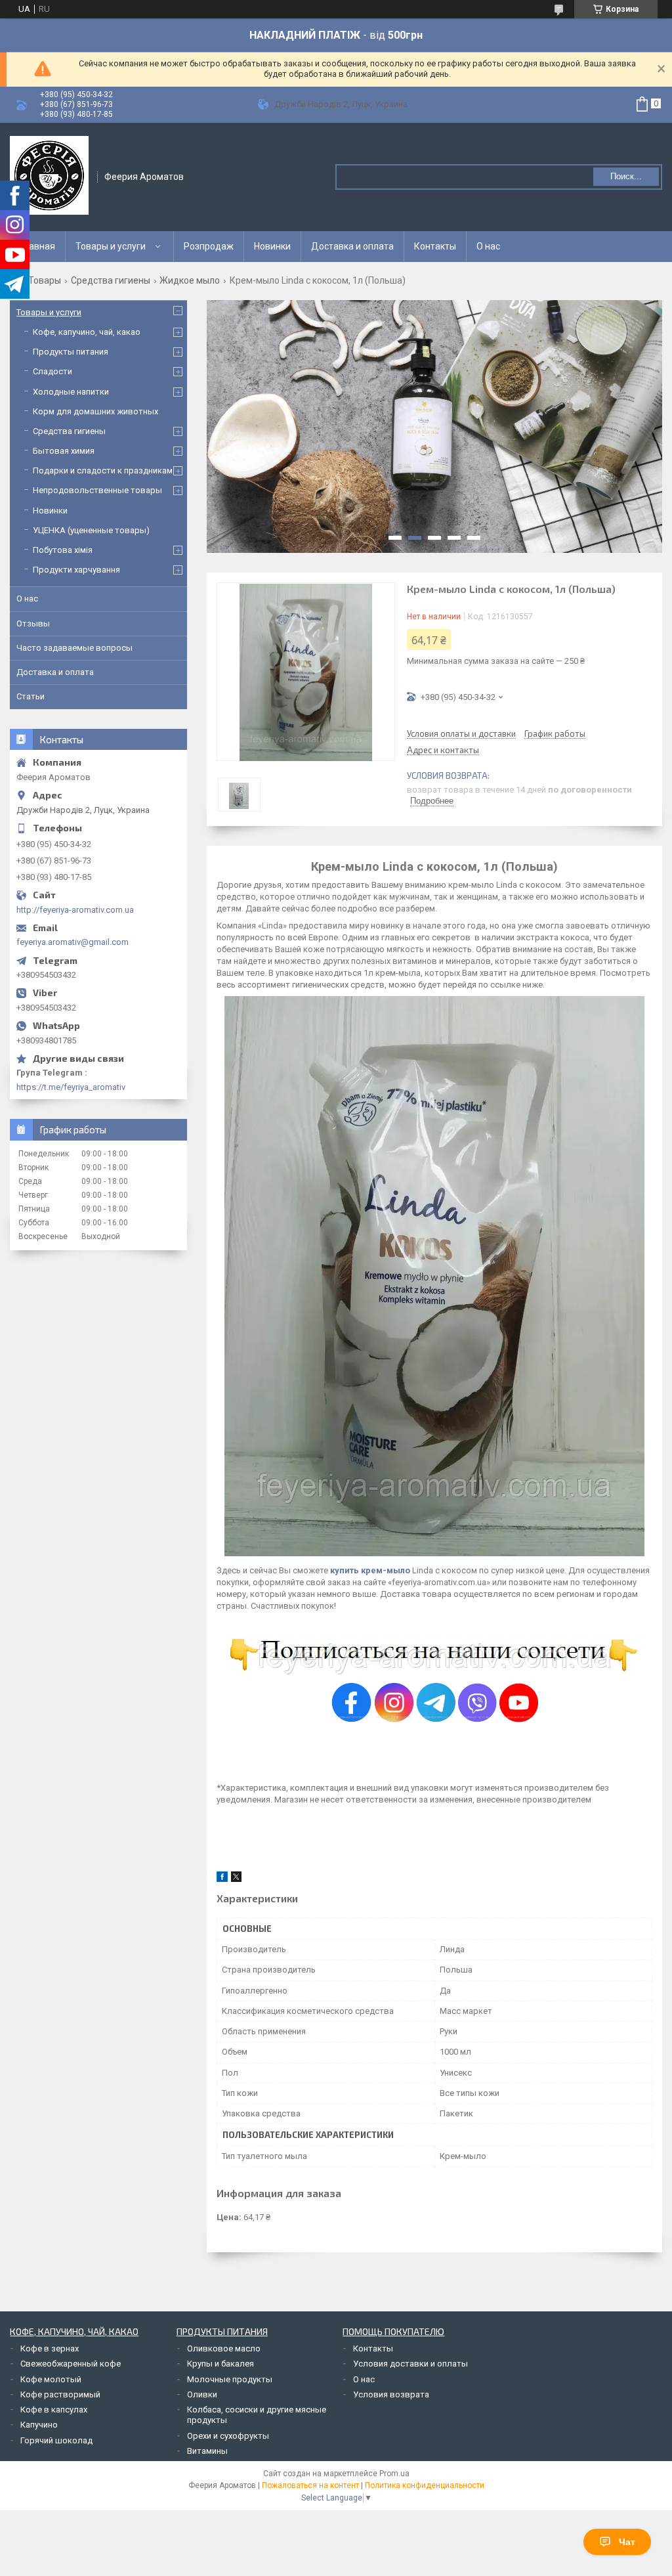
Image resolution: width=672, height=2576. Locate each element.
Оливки (202, 2394)
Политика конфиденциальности (425, 2485)
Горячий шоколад (56, 2440)
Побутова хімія (63, 550)
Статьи (31, 696)
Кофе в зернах (50, 2348)
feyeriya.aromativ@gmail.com (73, 942)
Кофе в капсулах (54, 2410)
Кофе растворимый (60, 2394)
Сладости (52, 371)
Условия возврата (391, 2394)
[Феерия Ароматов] (49, 175)
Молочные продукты (230, 2379)
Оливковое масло (224, 2348)
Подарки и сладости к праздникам (103, 470)
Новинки (272, 246)
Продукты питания (71, 352)
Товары (45, 280)
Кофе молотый (51, 2379)
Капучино (39, 2425)
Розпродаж (209, 246)
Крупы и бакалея (220, 2364)
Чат (627, 2542)
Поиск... (626, 176)
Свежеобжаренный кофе (71, 2364)
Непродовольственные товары (97, 490)
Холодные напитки (71, 392)
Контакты (435, 246)
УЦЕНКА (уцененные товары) (91, 530)
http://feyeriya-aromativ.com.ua (75, 910)
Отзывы (33, 623)
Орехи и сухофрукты (228, 2436)
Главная (38, 246)
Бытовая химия (64, 451)
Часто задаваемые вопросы (74, 648)
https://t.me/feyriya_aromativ (71, 1087)
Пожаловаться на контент (310, 2485)
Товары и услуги (111, 246)
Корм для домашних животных (95, 411)
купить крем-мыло (370, 1570)
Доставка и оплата (352, 246)
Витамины (207, 2451)
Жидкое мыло (190, 280)
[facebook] (222, 1879)
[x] (236, 1879)
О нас (488, 246)
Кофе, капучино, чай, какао (87, 332)
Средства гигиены (111, 280)
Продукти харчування (76, 570)
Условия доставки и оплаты (410, 2364)
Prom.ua (394, 2474)
